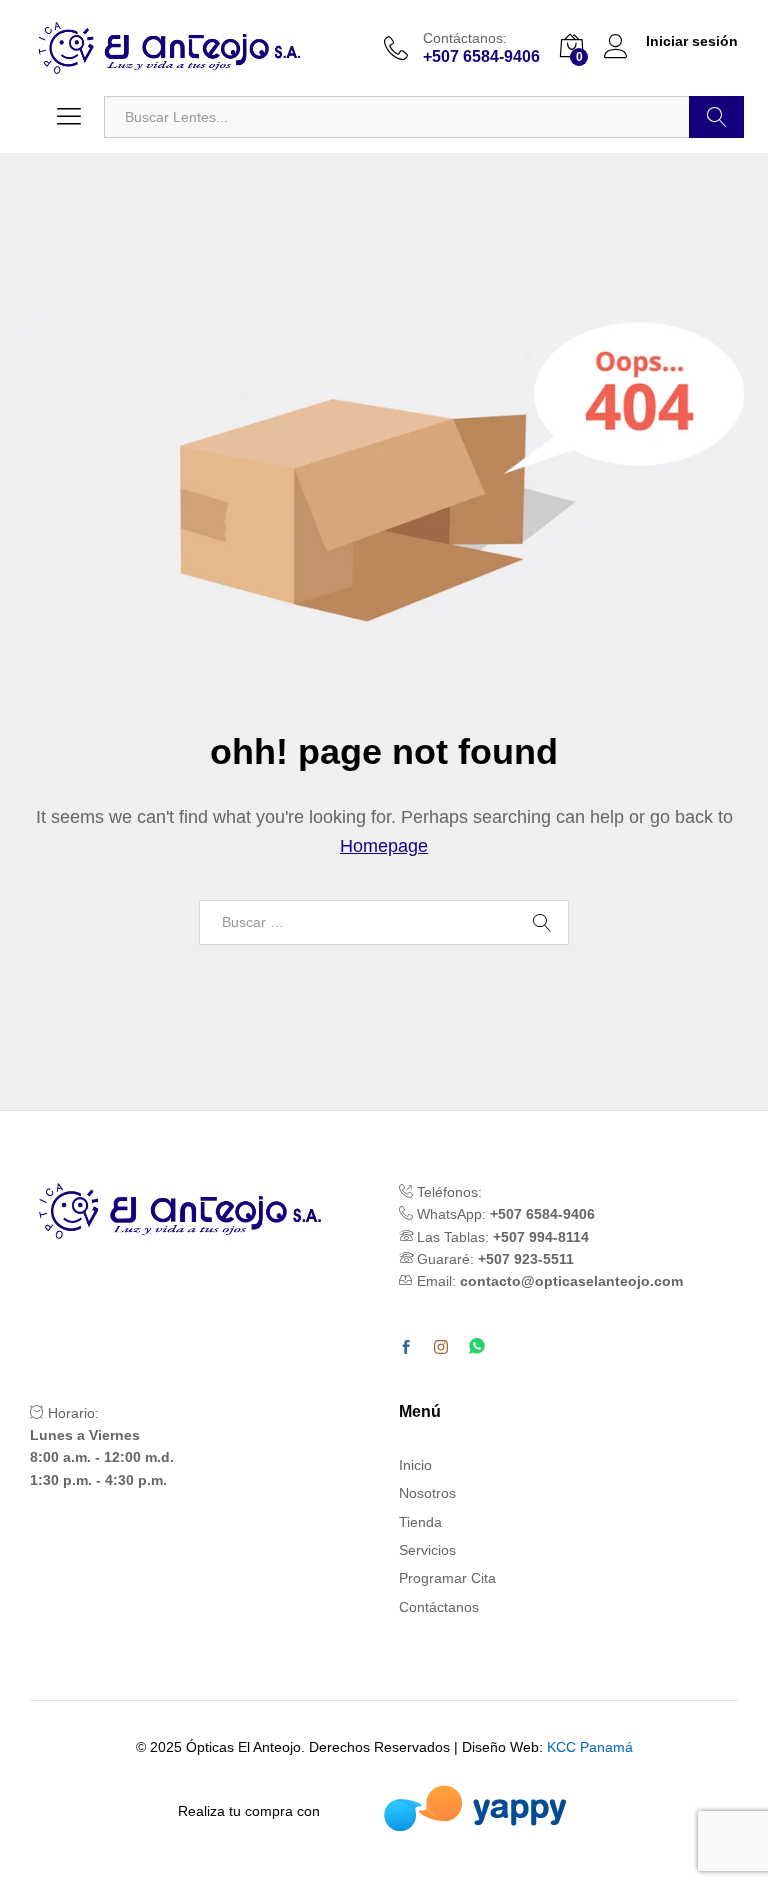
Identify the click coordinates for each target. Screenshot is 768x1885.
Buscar (716, 117)
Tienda (420, 1522)
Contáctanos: (465, 38)
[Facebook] (406, 1348)
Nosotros (427, 1493)
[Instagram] (441, 1348)
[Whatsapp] (477, 1347)
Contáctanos (439, 1607)
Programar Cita (447, 1578)
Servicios (427, 1550)
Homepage (384, 846)
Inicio (415, 1465)
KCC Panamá (590, 1747)
